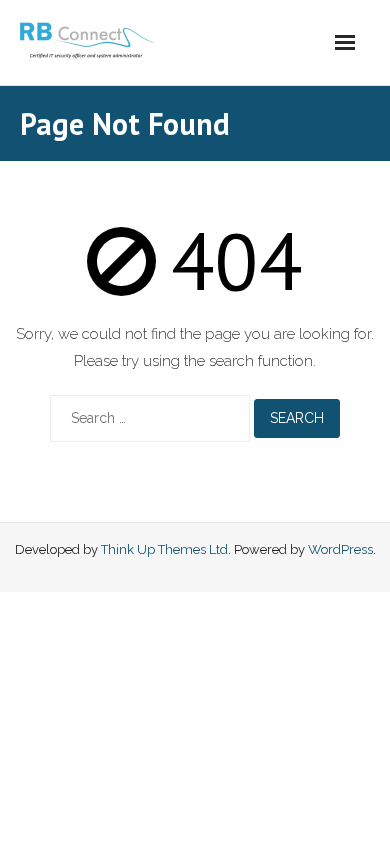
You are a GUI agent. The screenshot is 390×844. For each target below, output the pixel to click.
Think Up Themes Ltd (164, 549)
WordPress (340, 549)
